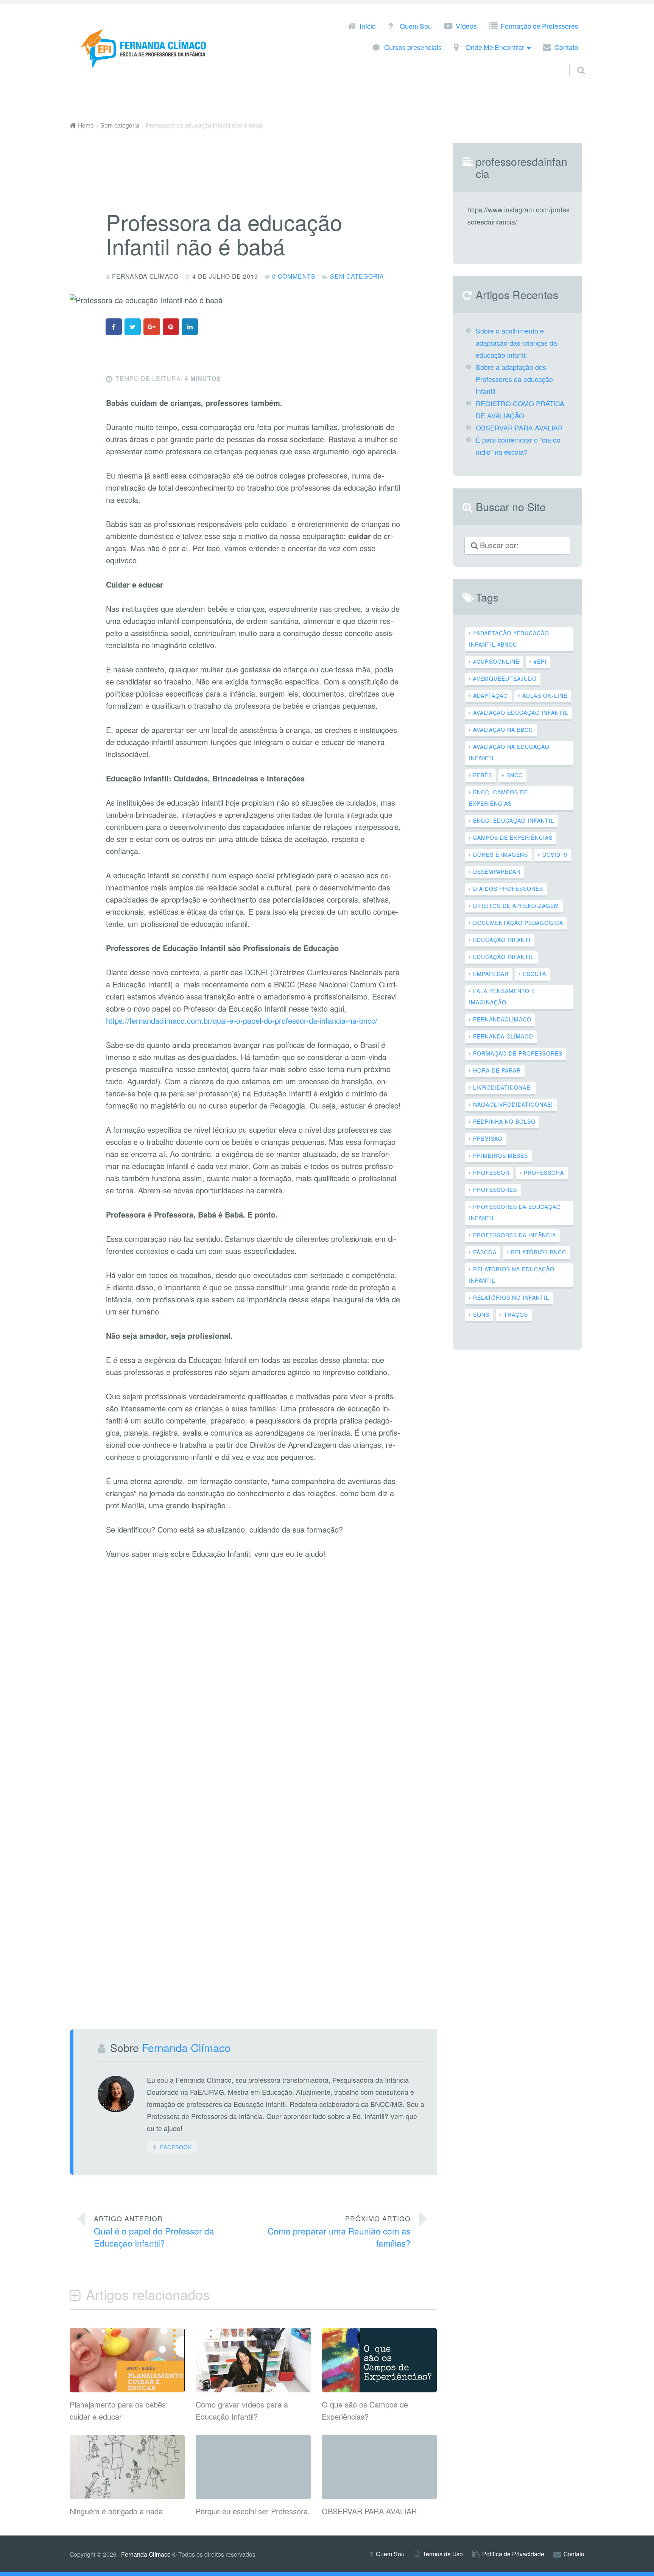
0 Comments (294, 276)
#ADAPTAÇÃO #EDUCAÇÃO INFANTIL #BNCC (509, 639)
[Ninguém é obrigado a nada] (127, 2496)
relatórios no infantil (511, 1297)
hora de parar (497, 1070)
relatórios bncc (539, 1252)
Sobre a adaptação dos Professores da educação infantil (514, 379)
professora (544, 1173)
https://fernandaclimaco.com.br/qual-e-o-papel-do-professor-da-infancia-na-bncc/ (242, 1021)
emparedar (491, 974)
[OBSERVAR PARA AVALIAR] (379, 2441)
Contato (566, 48)
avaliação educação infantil (521, 713)
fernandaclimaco (502, 1019)
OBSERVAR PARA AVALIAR (369, 2511)
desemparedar (497, 872)
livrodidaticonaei (503, 1087)
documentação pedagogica (518, 923)
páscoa (485, 1252)
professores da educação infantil (515, 1212)
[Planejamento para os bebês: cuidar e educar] (127, 2389)
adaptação (490, 695)
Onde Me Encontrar (495, 48)
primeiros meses (501, 1155)
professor (491, 1173)
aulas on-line (545, 695)
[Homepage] (145, 48)
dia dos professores (508, 889)
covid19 (555, 855)
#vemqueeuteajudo (505, 678)
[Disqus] (253, 1691)
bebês (483, 775)
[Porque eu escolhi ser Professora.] (253, 2441)
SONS (481, 1315)
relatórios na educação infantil (512, 1275)
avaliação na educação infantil (509, 752)
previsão (488, 1138)
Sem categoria (357, 276)
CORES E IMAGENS (501, 855)
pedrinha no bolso (504, 1121)
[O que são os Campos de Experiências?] (379, 2389)
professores (495, 1190)
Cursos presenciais (413, 48)
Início (368, 27)
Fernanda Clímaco (503, 1036)
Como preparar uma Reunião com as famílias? (339, 2231)
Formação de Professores (540, 27)
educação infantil (504, 957)
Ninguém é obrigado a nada (116, 2511)
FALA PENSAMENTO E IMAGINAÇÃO (502, 996)
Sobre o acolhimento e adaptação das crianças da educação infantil (516, 343)
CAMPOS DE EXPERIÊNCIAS (513, 837)
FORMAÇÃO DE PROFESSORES (518, 1053)
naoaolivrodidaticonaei (513, 1104)
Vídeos (466, 27)
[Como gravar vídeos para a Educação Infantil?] (253, 2389)
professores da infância (515, 1235)
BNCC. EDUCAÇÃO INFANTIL (514, 820)
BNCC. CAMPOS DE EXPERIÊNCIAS (498, 798)
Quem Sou (416, 27)
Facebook (176, 2147)
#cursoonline (496, 661)
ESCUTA (535, 974)
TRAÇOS (516, 1315)
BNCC (515, 775)
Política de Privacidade (513, 2554)
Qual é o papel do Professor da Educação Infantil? (154, 2231)
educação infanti (502, 940)
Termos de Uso (443, 2554)
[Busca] (574, 61)
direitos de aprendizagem (516, 906)
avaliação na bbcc (503, 730)
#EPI (540, 661)
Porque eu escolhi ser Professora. (253, 2511)
